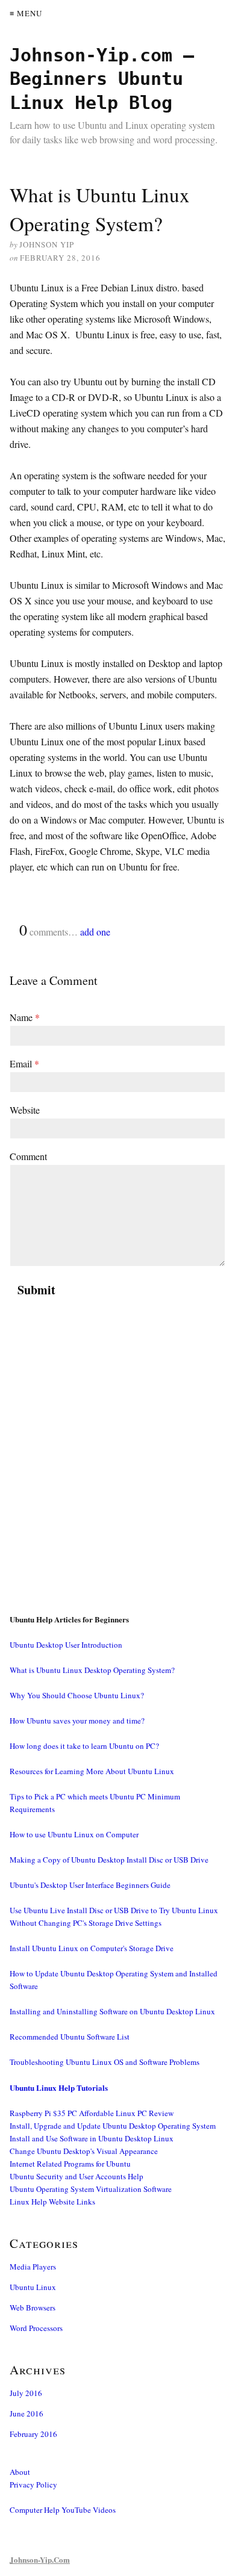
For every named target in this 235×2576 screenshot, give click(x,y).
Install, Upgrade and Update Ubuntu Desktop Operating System (113, 2126)
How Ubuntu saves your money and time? (77, 1721)
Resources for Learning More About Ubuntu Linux (92, 1771)
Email (24, 1063)
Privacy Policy (33, 2484)
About (20, 2472)
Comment (28, 1156)
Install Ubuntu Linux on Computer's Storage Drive (92, 1948)
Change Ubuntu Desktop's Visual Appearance (84, 2151)
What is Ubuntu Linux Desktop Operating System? (92, 1670)
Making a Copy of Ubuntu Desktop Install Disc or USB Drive (109, 1860)
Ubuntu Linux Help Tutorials (59, 2087)
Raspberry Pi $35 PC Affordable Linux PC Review (92, 2113)
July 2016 (26, 2393)
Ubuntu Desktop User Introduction (66, 1645)
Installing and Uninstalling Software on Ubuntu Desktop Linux (112, 2011)
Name (25, 1017)
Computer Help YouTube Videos (63, 2510)
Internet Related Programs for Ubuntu (70, 2164)
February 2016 (33, 2434)
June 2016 (27, 2413)
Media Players (33, 2267)
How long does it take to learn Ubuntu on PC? (84, 1746)
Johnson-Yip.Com (40, 2559)
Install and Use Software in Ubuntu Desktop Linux (92, 2138)
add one (95, 932)
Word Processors (36, 2328)
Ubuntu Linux (33, 2287)
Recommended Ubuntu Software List (70, 2037)
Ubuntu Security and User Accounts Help (77, 2176)
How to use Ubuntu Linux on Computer (74, 1834)
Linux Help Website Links (52, 2202)
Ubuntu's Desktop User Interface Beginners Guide (90, 1885)
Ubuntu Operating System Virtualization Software (91, 2189)
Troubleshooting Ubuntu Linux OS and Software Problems (105, 2062)
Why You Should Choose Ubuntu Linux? (77, 1695)
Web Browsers (33, 2308)
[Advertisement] (117, 1470)
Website (25, 1110)
